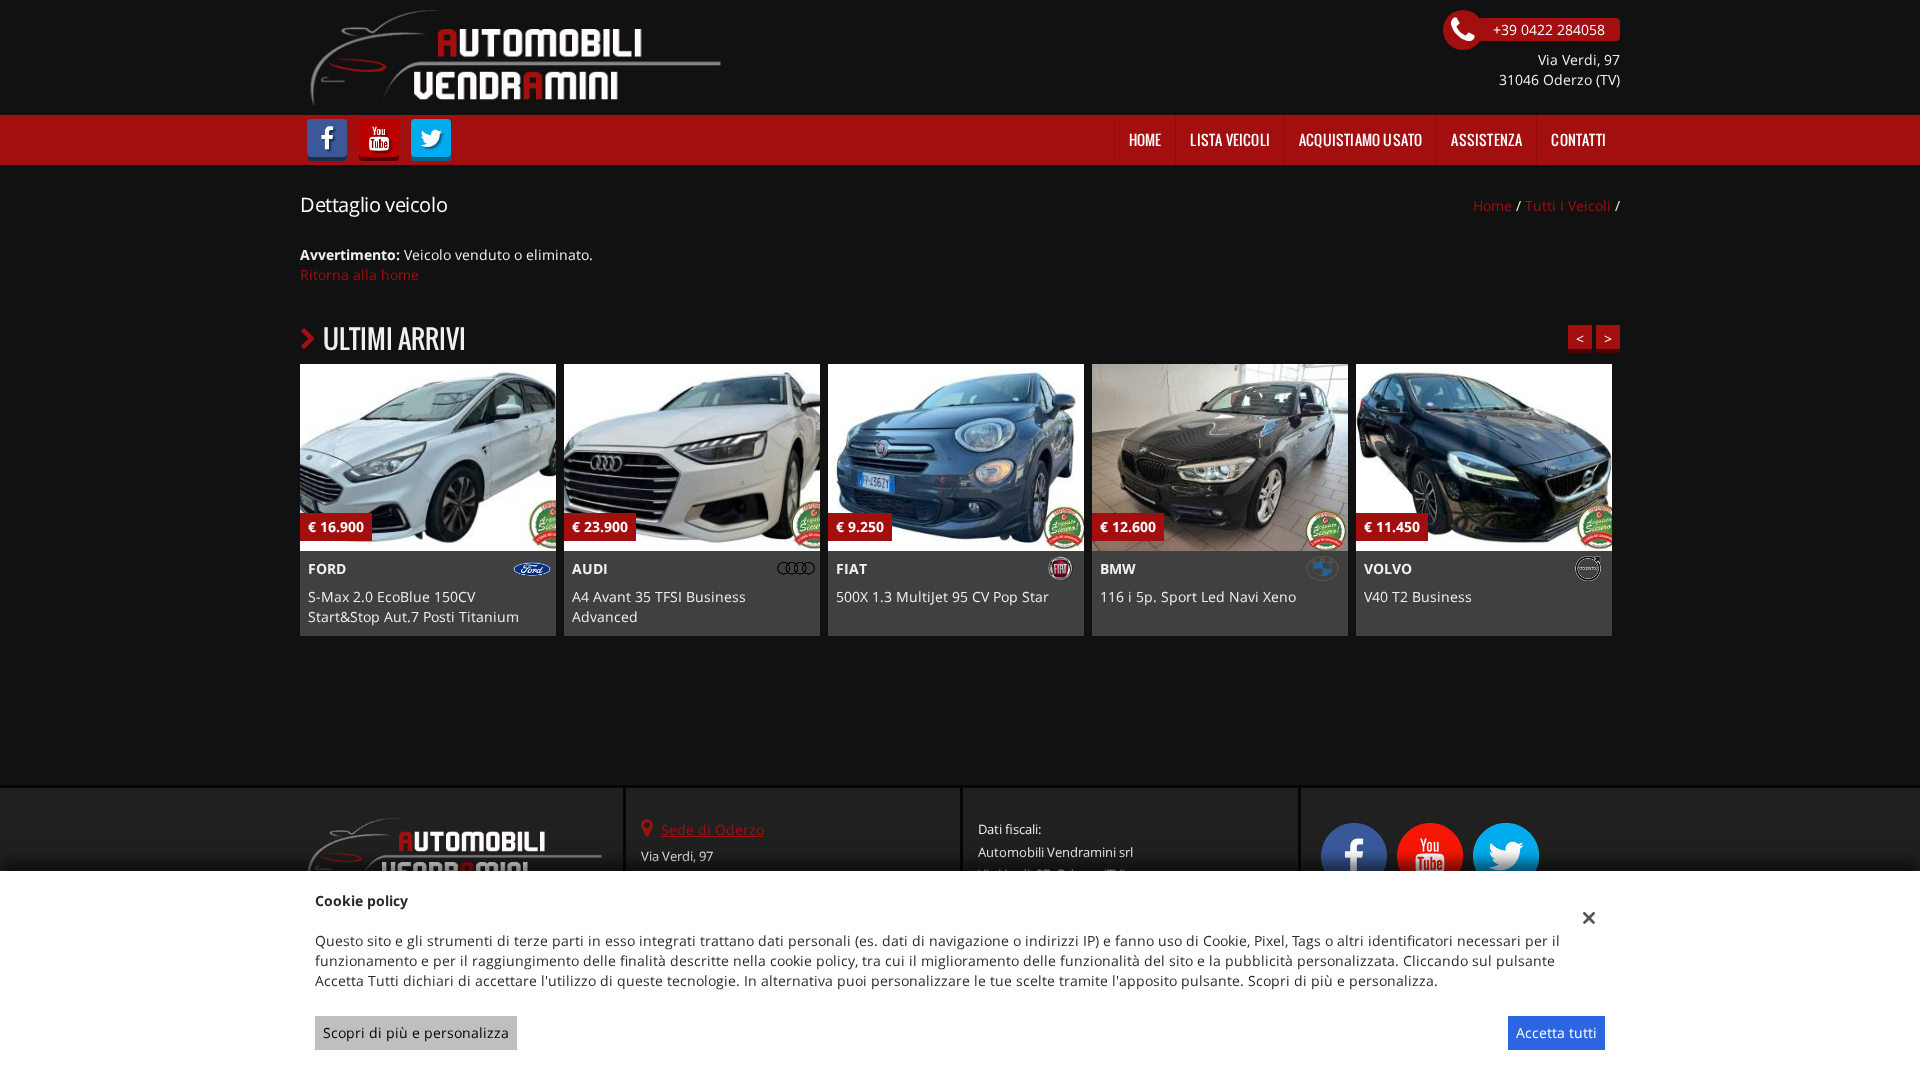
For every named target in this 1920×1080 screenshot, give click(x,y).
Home (1145, 139)
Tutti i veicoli (1568, 205)
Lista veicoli (1230, 139)
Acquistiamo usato (1360, 139)
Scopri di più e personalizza (416, 1032)
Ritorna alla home (359, 274)
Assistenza (1486, 139)
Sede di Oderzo (712, 829)
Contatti (1578, 139)
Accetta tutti (1556, 1032)
